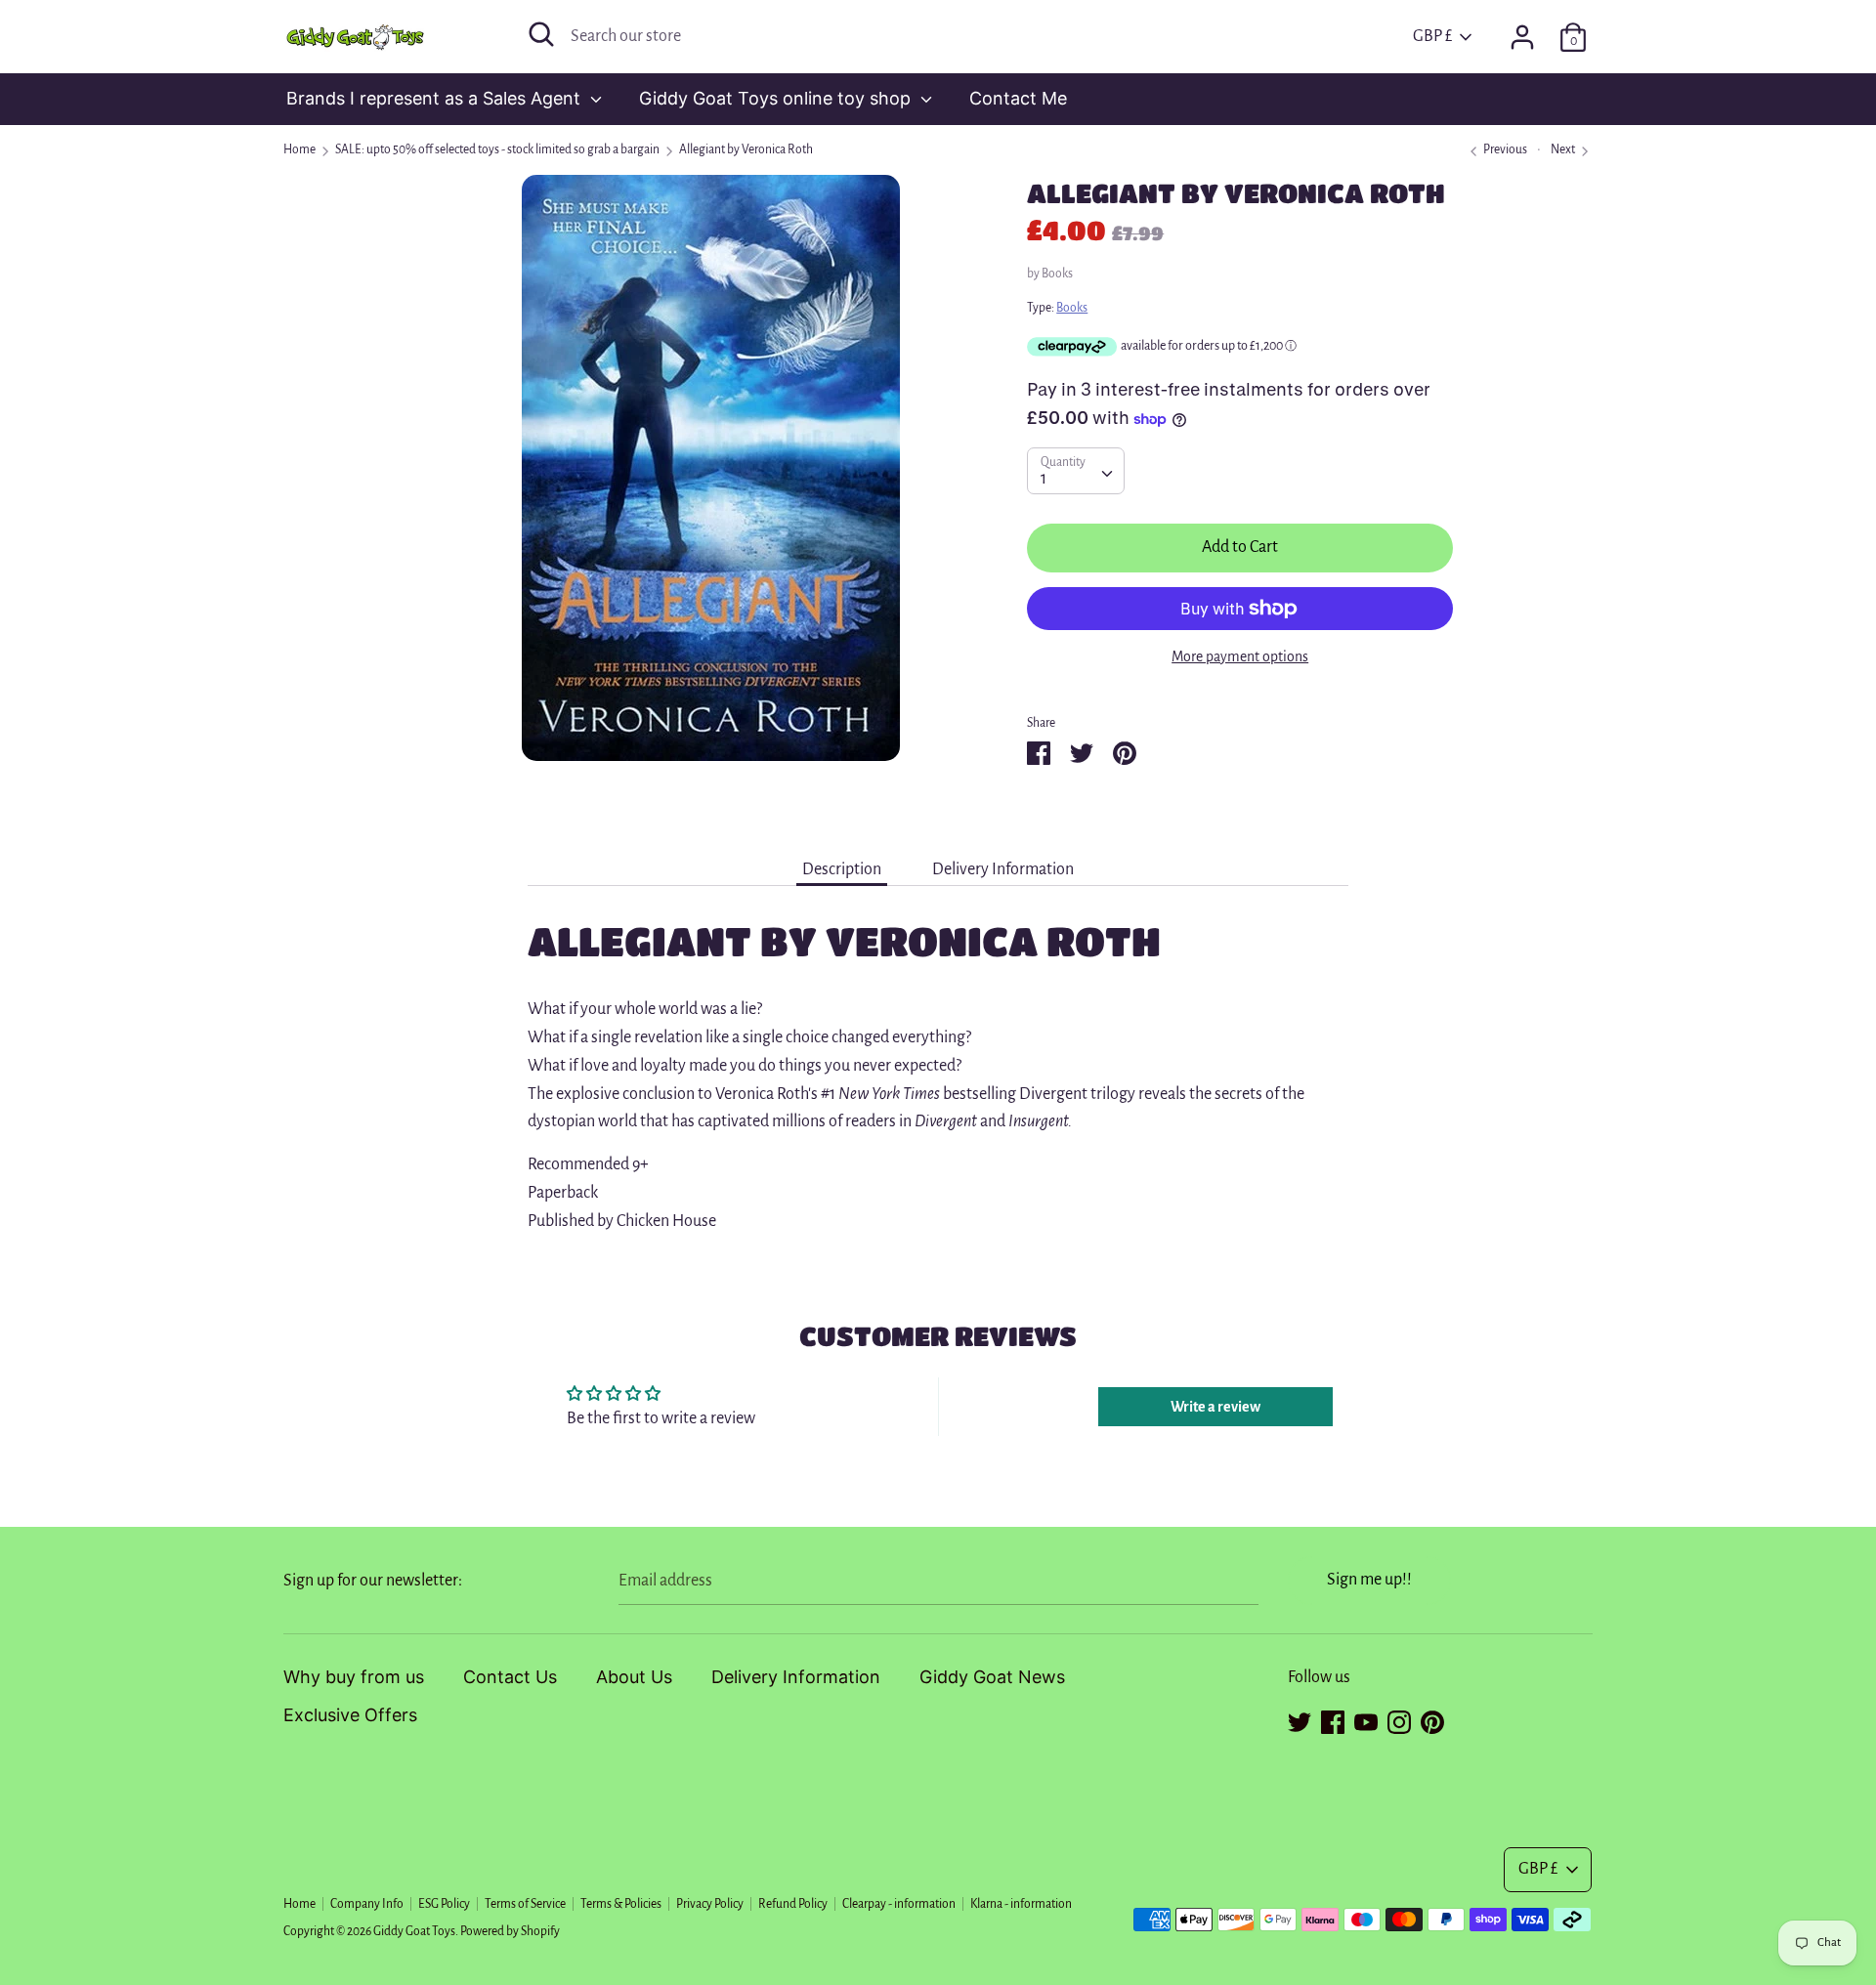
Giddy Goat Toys (414, 1931)
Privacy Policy (710, 1904)
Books (1057, 274)
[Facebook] (1333, 1719)
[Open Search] (541, 34)
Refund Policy (793, 1904)
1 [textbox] (1044, 479)
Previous (1504, 149)
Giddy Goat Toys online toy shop (777, 98)
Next (1564, 149)
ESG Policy (444, 1904)
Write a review (1215, 1407)
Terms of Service (525, 1904)
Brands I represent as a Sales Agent (436, 98)
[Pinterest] (1432, 1719)
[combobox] (1076, 471)
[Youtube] (1366, 1719)
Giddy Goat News (992, 1677)
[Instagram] (1399, 1719)
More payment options (1240, 656)
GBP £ (1432, 36)
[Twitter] (1300, 1719)
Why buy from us (354, 1677)
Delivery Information (1003, 869)
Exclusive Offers (350, 1715)
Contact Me (1018, 98)
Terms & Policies (621, 1904)
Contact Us (510, 1677)
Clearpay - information (899, 1904)
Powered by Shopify (510, 1931)
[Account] (1522, 31)
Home (299, 1904)
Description (842, 869)
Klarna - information (1021, 1904)
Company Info (367, 1904)
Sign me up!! (1369, 1580)
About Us (634, 1677)
